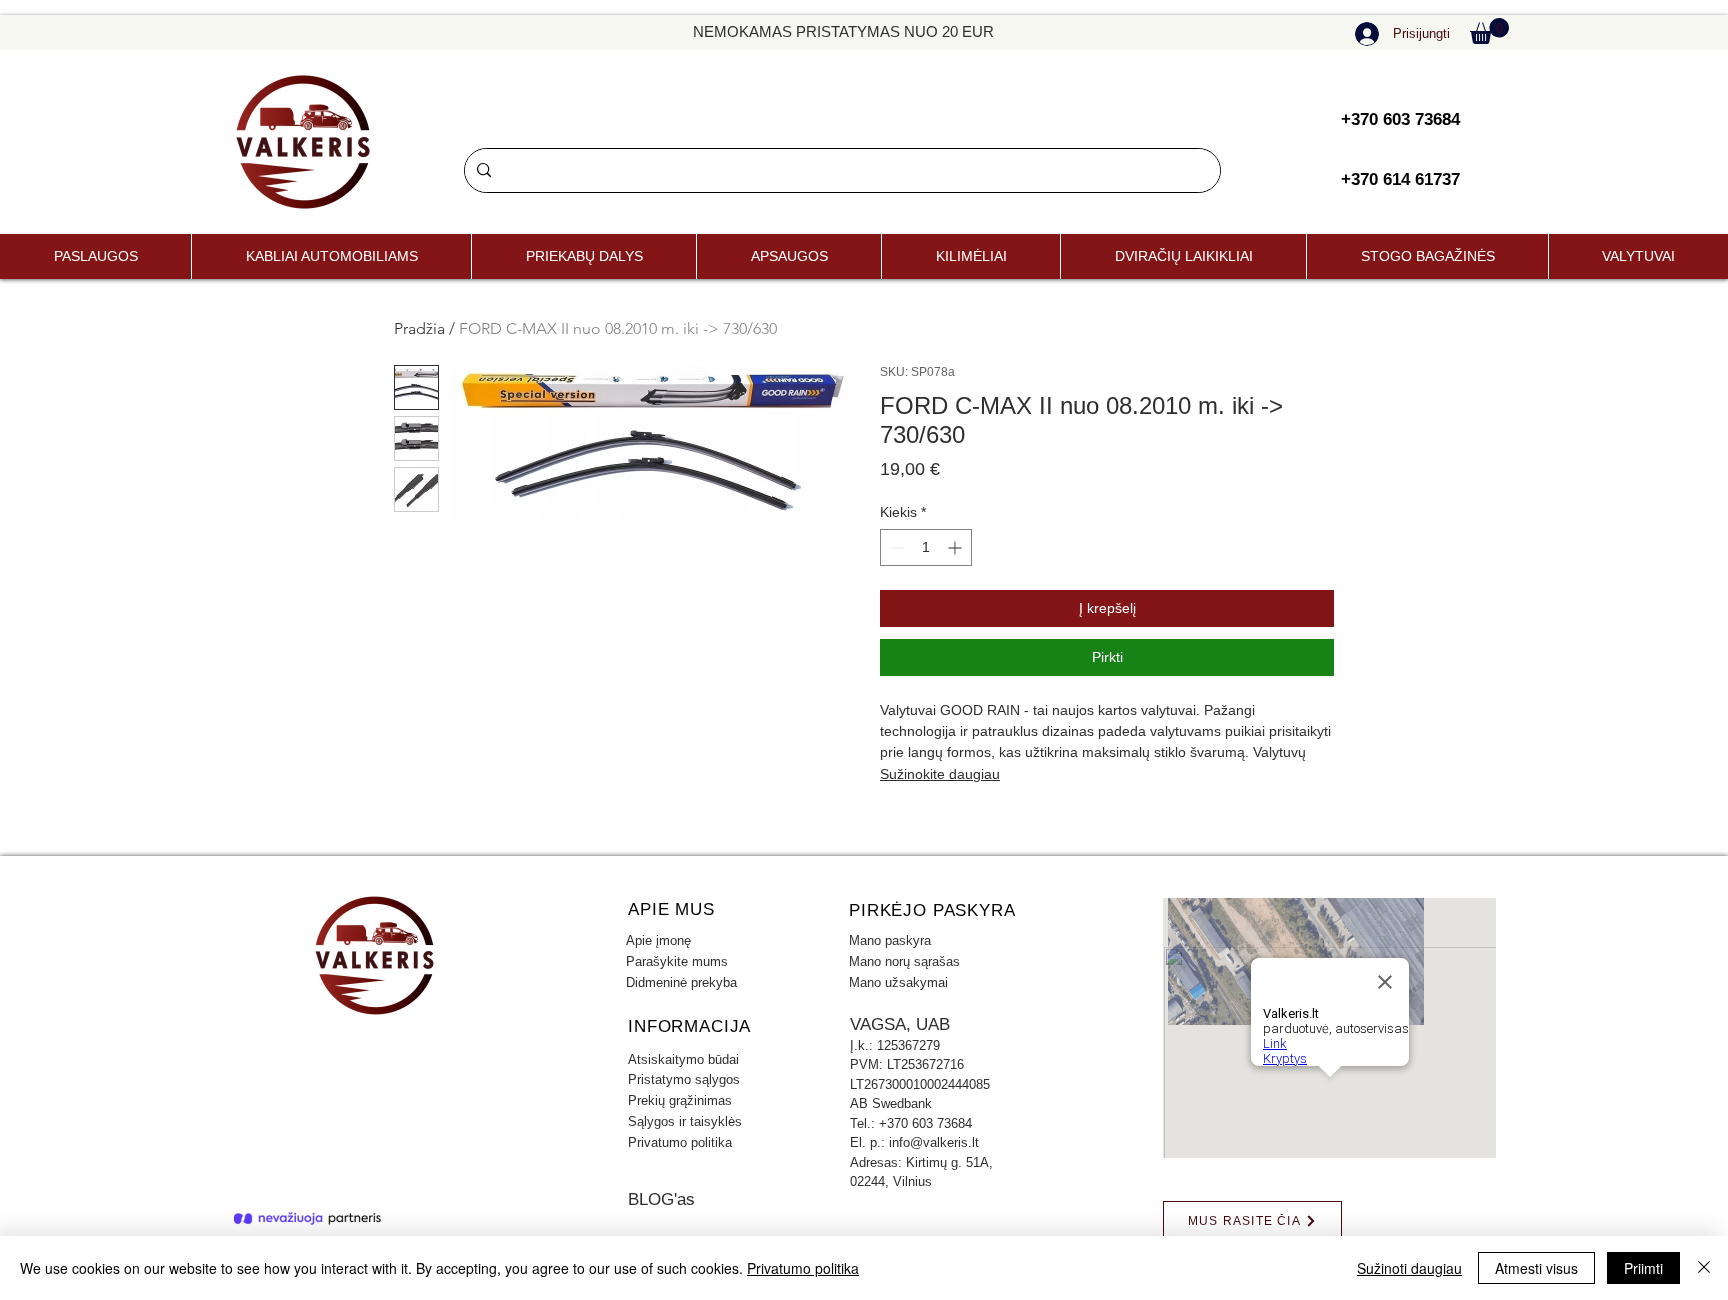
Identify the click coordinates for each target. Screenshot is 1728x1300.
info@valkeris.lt (934, 1142)
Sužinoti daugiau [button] (1409, 1268)
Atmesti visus (1536, 1268)
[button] (1489, 31)
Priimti (1643, 1268)
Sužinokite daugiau (940, 774)
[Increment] (956, 547)
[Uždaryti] (1704, 1268)
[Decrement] (895, 547)
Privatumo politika (803, 1268)
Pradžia (419, 328)
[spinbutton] (926, 547)
